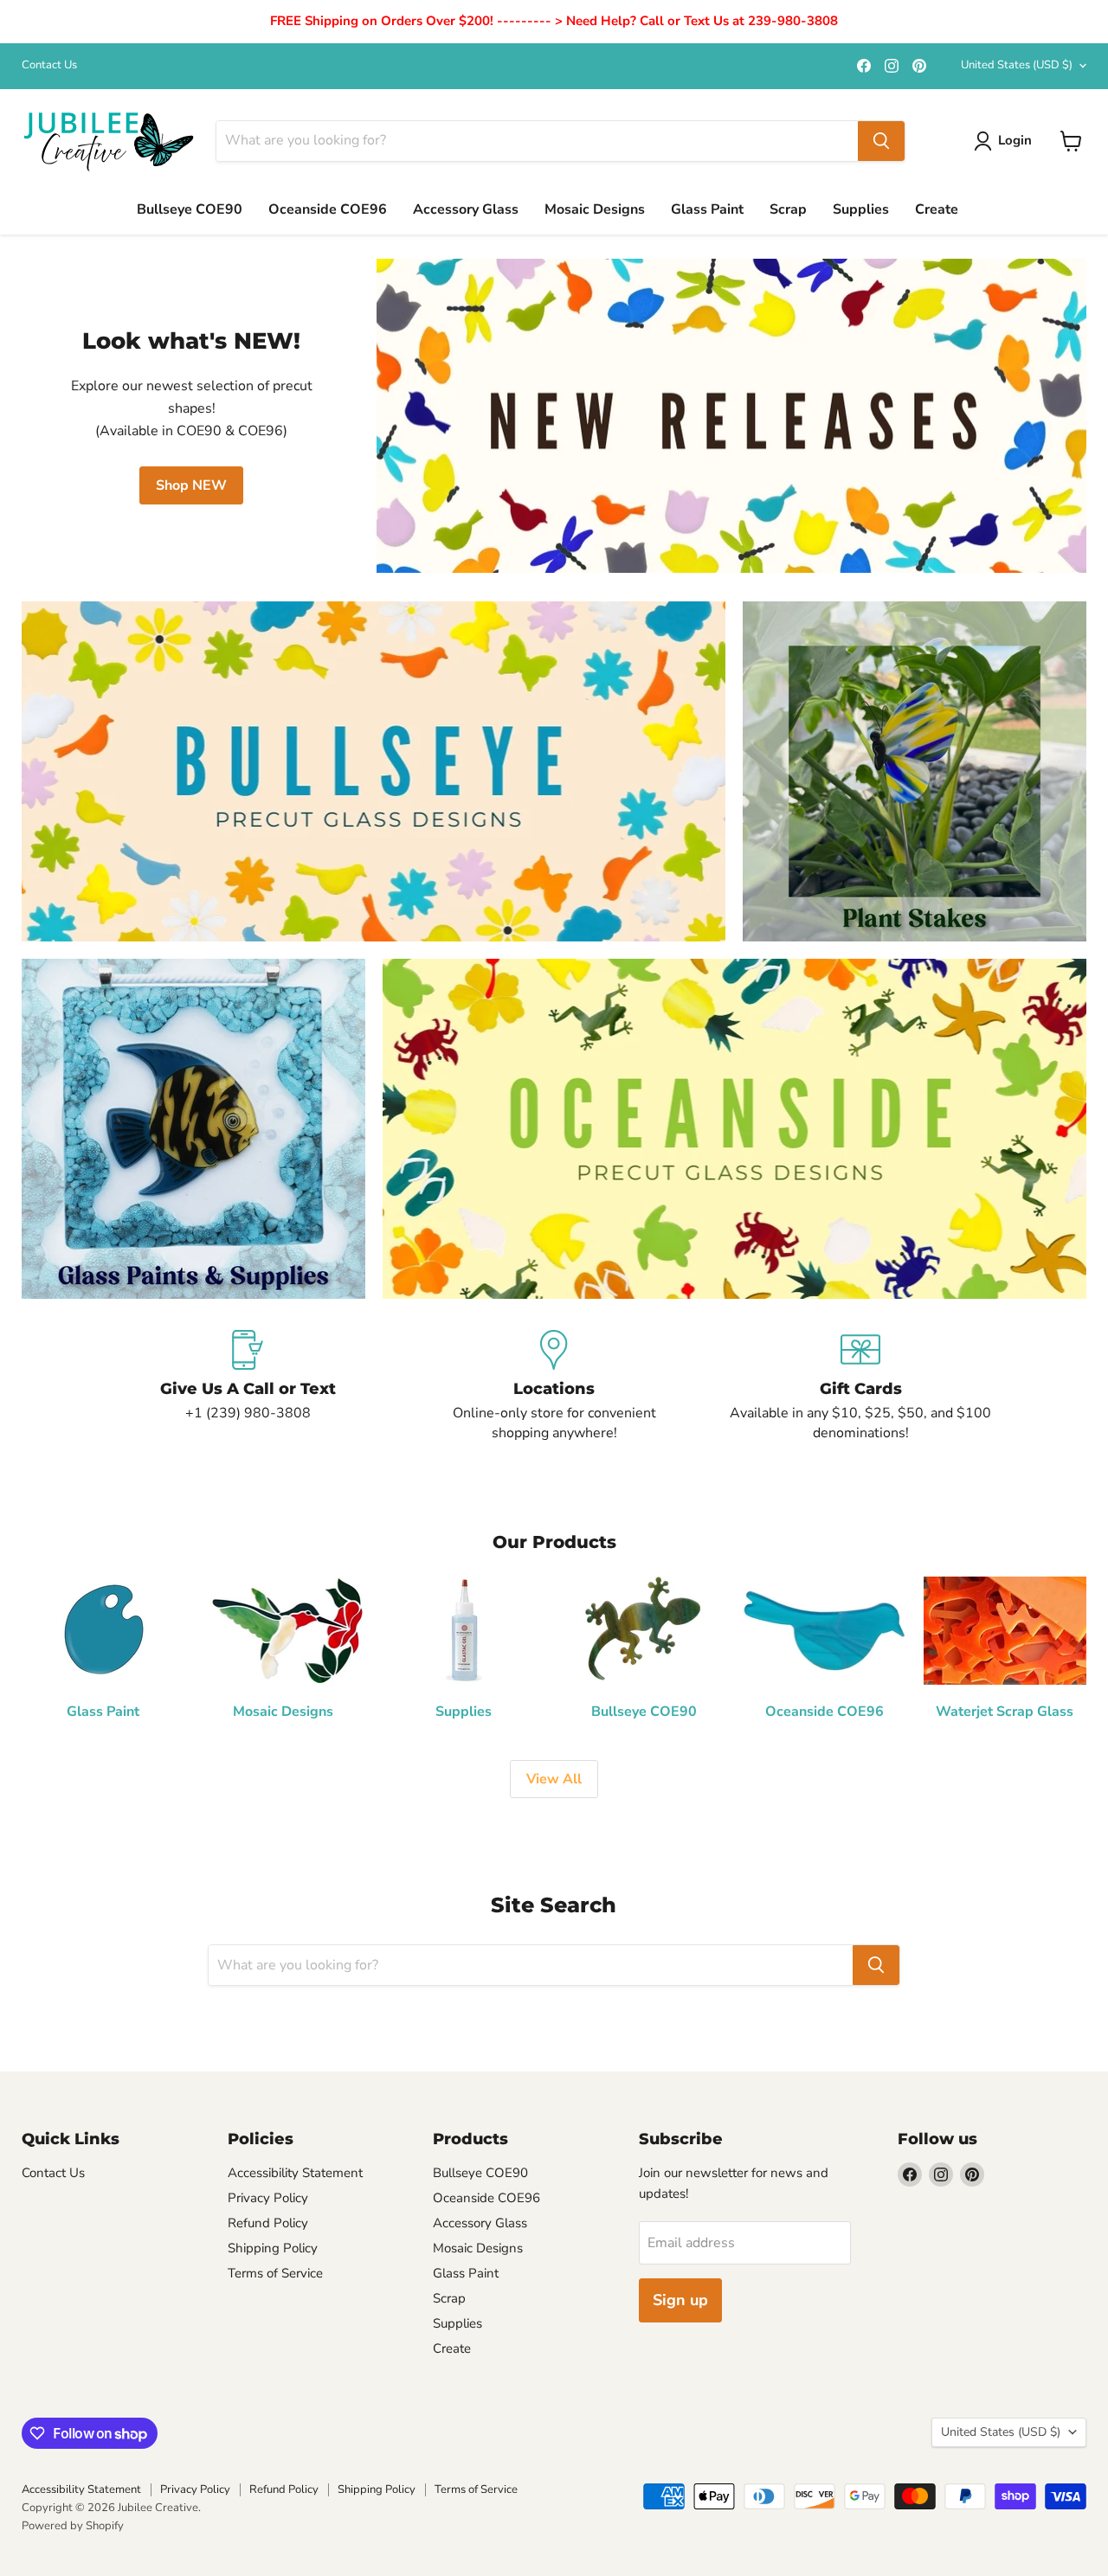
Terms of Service (275, 2273)
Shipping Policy (273, 2248)
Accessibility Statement (295, 2173)
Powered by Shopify (73, 2526)
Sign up (680, 2300)
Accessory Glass (466, 209)
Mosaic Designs (595, 209)
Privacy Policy (268, 2198)
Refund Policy (268, 2223)
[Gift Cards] (860, 1386)
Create (937, 209)
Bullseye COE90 (190, 209)
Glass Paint (707, 209)
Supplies (861, 209)
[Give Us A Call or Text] (248, 1386)
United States (1017, 65)
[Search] (881, 141)
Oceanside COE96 (328, 209)
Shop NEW (191, 485)
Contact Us (49, 65)
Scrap (788, 209)
